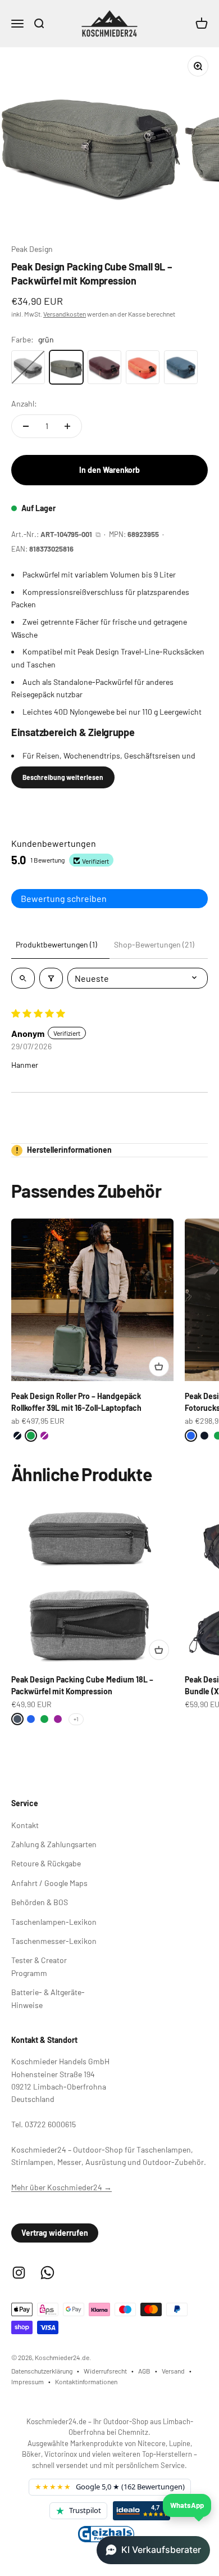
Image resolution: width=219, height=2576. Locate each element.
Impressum (28, 2381)
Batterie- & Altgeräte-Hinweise (48, 1998)
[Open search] (23, 978)
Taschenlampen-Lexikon (54, 1922)
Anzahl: (24, 403)
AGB (144, 2371)
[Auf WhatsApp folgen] (47, 2273)
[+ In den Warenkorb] (159, 1366)
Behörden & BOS (40, 1902)
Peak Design (32, 249)
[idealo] (142, 2511)
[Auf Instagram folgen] (19, 2273)
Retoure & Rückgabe (46, 1863)
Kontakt (25, 1825)
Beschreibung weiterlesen (63, 777)
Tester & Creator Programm (39, 1966)
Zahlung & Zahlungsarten (54, 1844)
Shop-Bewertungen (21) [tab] (154, 944)
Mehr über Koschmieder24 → (61, 2187)
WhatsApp (187, 2505)
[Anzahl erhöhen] (67, 426)
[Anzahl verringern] (26, 426)
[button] (153, 2550)
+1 (76, 1719)
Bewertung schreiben (64, 898)
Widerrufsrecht (105, 2371)
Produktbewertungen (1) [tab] (56, 944)
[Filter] (51, 978)
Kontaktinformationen (86, 2381)
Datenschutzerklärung (42, 2371)
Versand (173, 2371)
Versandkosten (65, 314)
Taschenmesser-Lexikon (54, 1941)
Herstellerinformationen (64, 1150)
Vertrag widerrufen (55, 2233)
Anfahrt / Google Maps (49, 1883)
